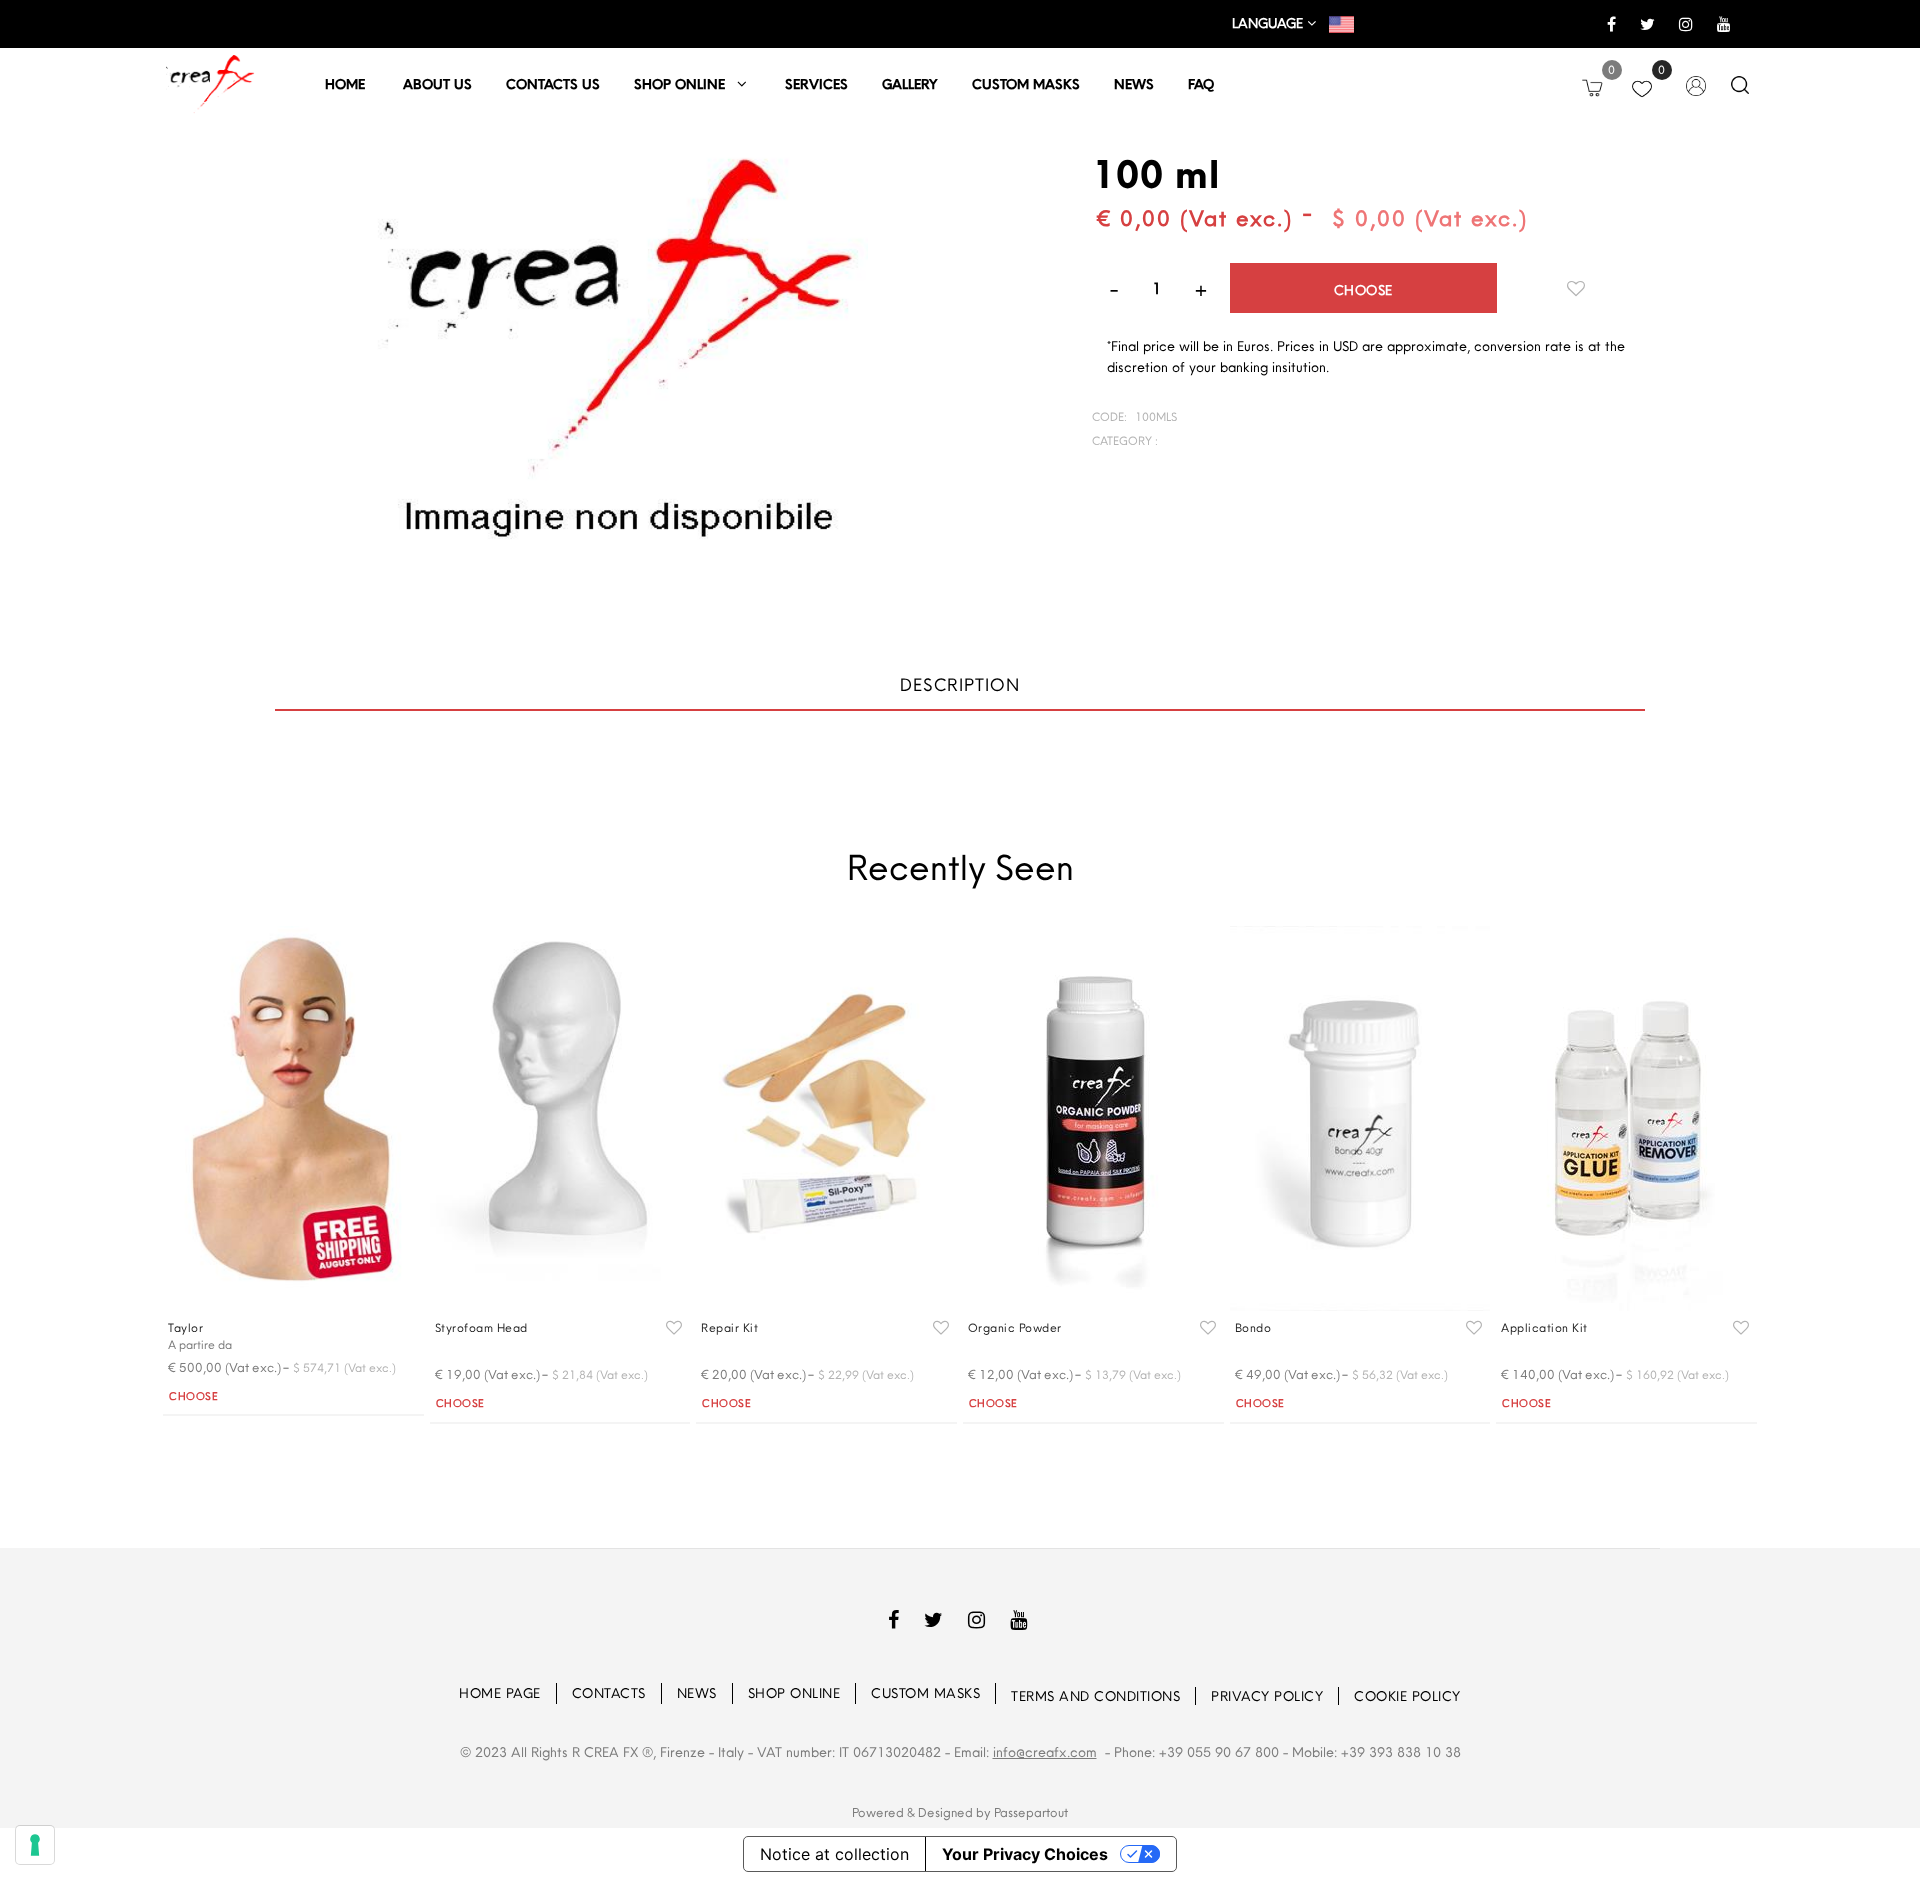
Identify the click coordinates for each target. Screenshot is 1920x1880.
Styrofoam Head (481, 1327)
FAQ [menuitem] (1201, 84)
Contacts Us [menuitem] (553, 84)
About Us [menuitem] (437, 84)
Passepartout (1031, 1812)
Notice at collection (834, 1854)
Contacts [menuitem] (609, 1693)
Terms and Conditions (1095, 1696)
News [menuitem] (1134, 84)
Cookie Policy (1407, 1696)
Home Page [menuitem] (500, 1693)
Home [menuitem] (347, 84)
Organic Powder (1015, 1327)
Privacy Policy (1267, 1696)
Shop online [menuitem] (685, 84)
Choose (1363, 290)
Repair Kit (729, 1327)
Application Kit (1544, 1327)
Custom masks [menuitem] (1026, 84)
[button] (618, 387)
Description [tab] (960, 684)
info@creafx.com (1045, 1752)
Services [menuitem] (816, 84)
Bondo (1253, 1327)
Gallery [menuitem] (910, 84)
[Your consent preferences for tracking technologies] (35, 1845)
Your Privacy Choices (1025, 1854)
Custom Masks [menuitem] (925, 1693)
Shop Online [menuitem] (794, 1693)
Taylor (185, 1327)
